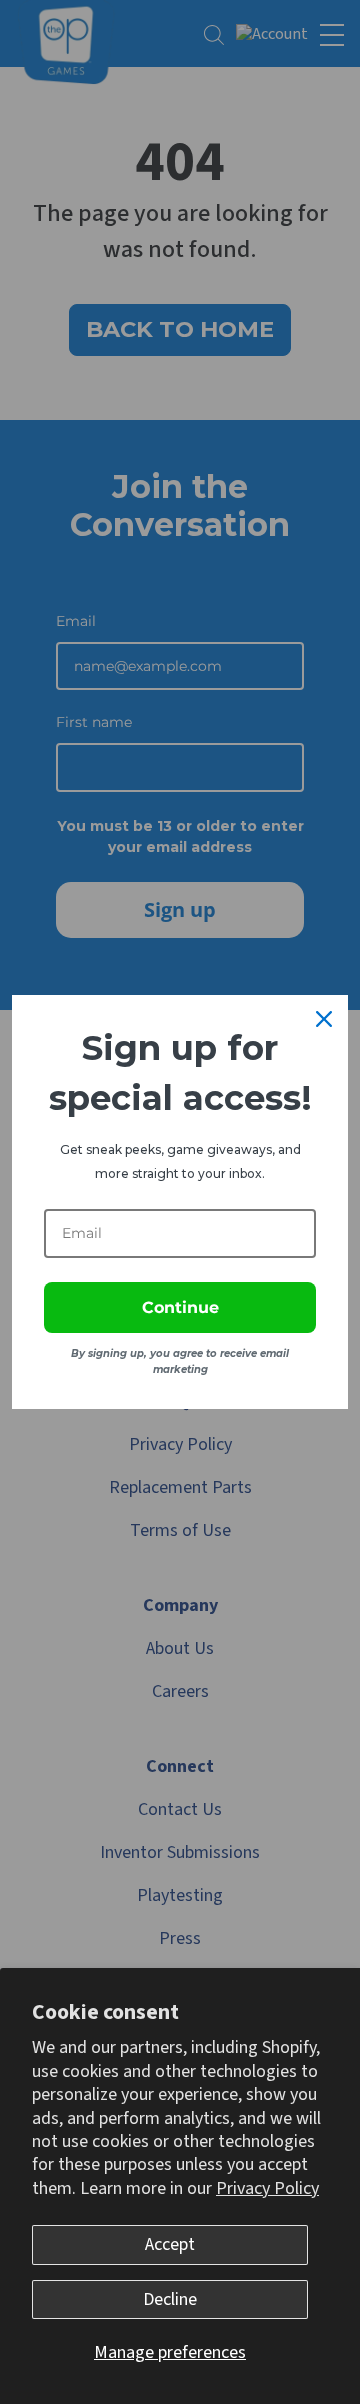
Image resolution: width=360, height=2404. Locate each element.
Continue (180, 1307)
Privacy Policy (267, 2188)
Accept (170, 2244)
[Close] (324, 1019)
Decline (170, 2299)
